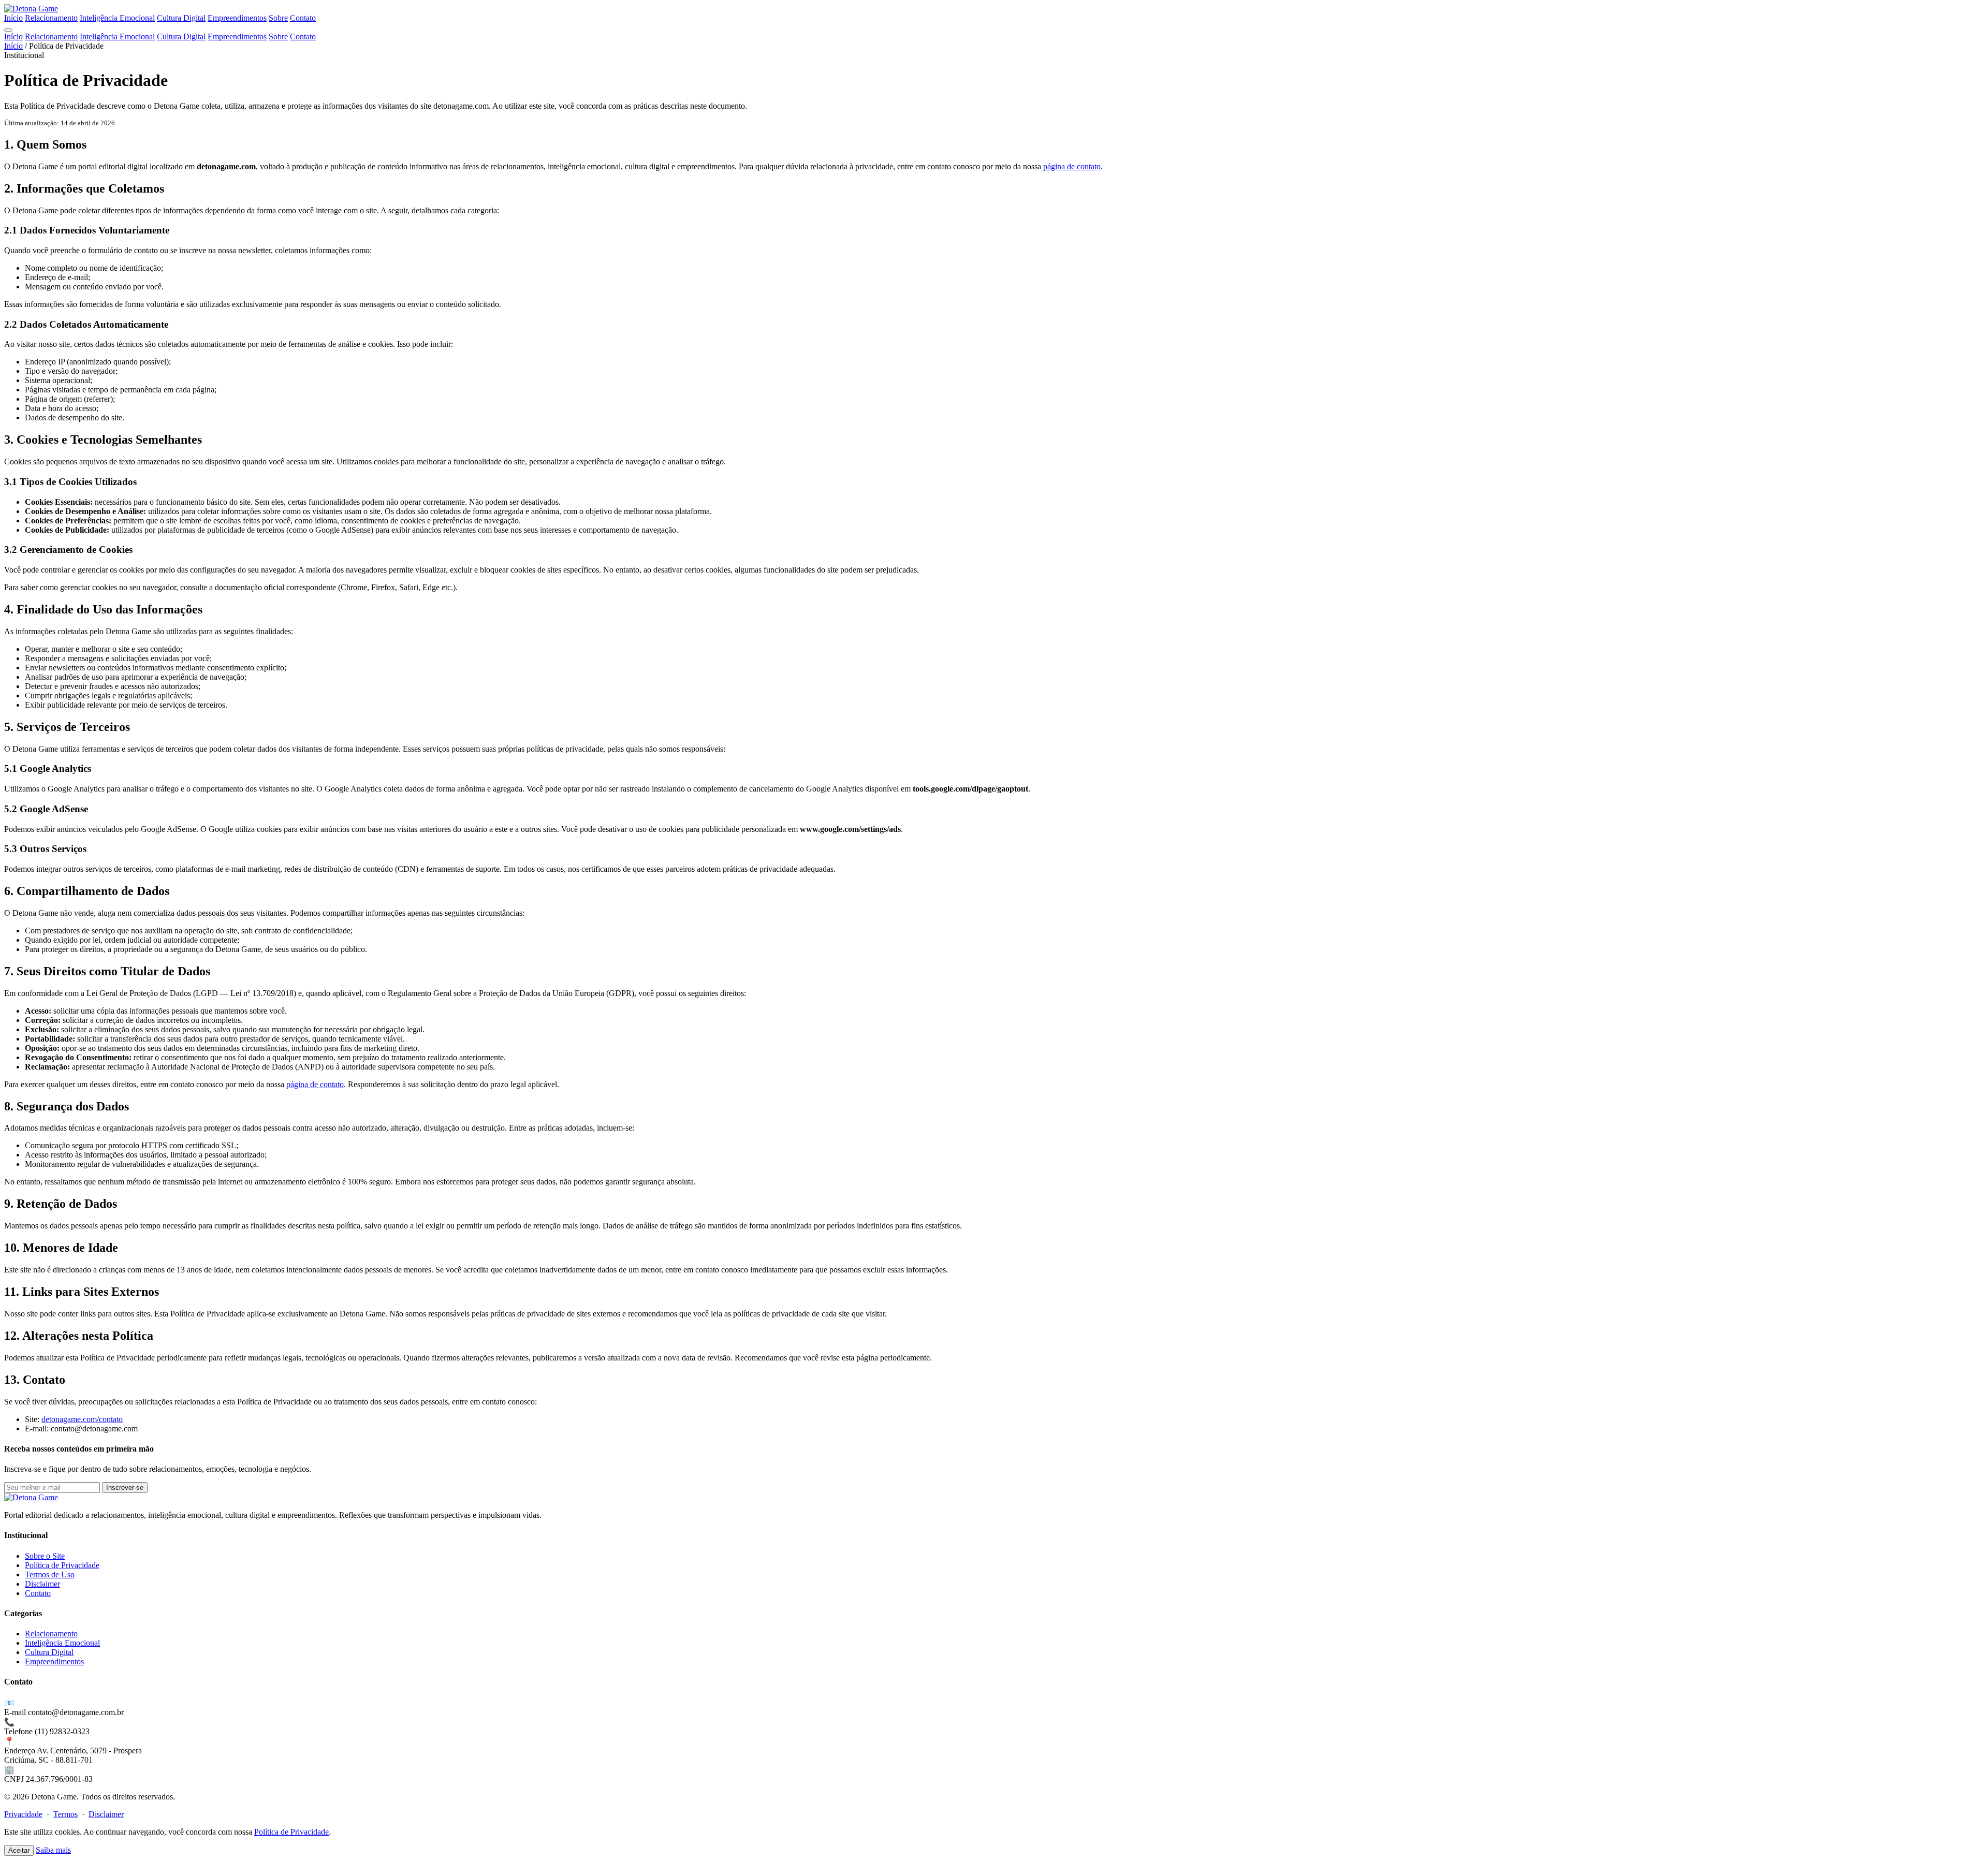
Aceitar (19, 1850)
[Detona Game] (31, 1497)
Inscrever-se (125, 1488)
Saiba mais (53, 1850)
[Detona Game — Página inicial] (31, 9)
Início (13, 18)
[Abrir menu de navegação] (8, 30)
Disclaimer (42, 1584)
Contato (303, 18)
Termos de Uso (50, 1575)
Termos (65, 1814)
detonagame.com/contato (82, 1419)
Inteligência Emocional (117, 18)
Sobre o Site (45, 1556)
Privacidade (23, 1814)
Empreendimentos (237, 18)
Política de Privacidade (62, 1565)
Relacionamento (51, 18)
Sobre (278, 18)
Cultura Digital (181, 18)
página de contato (1072, 166)
